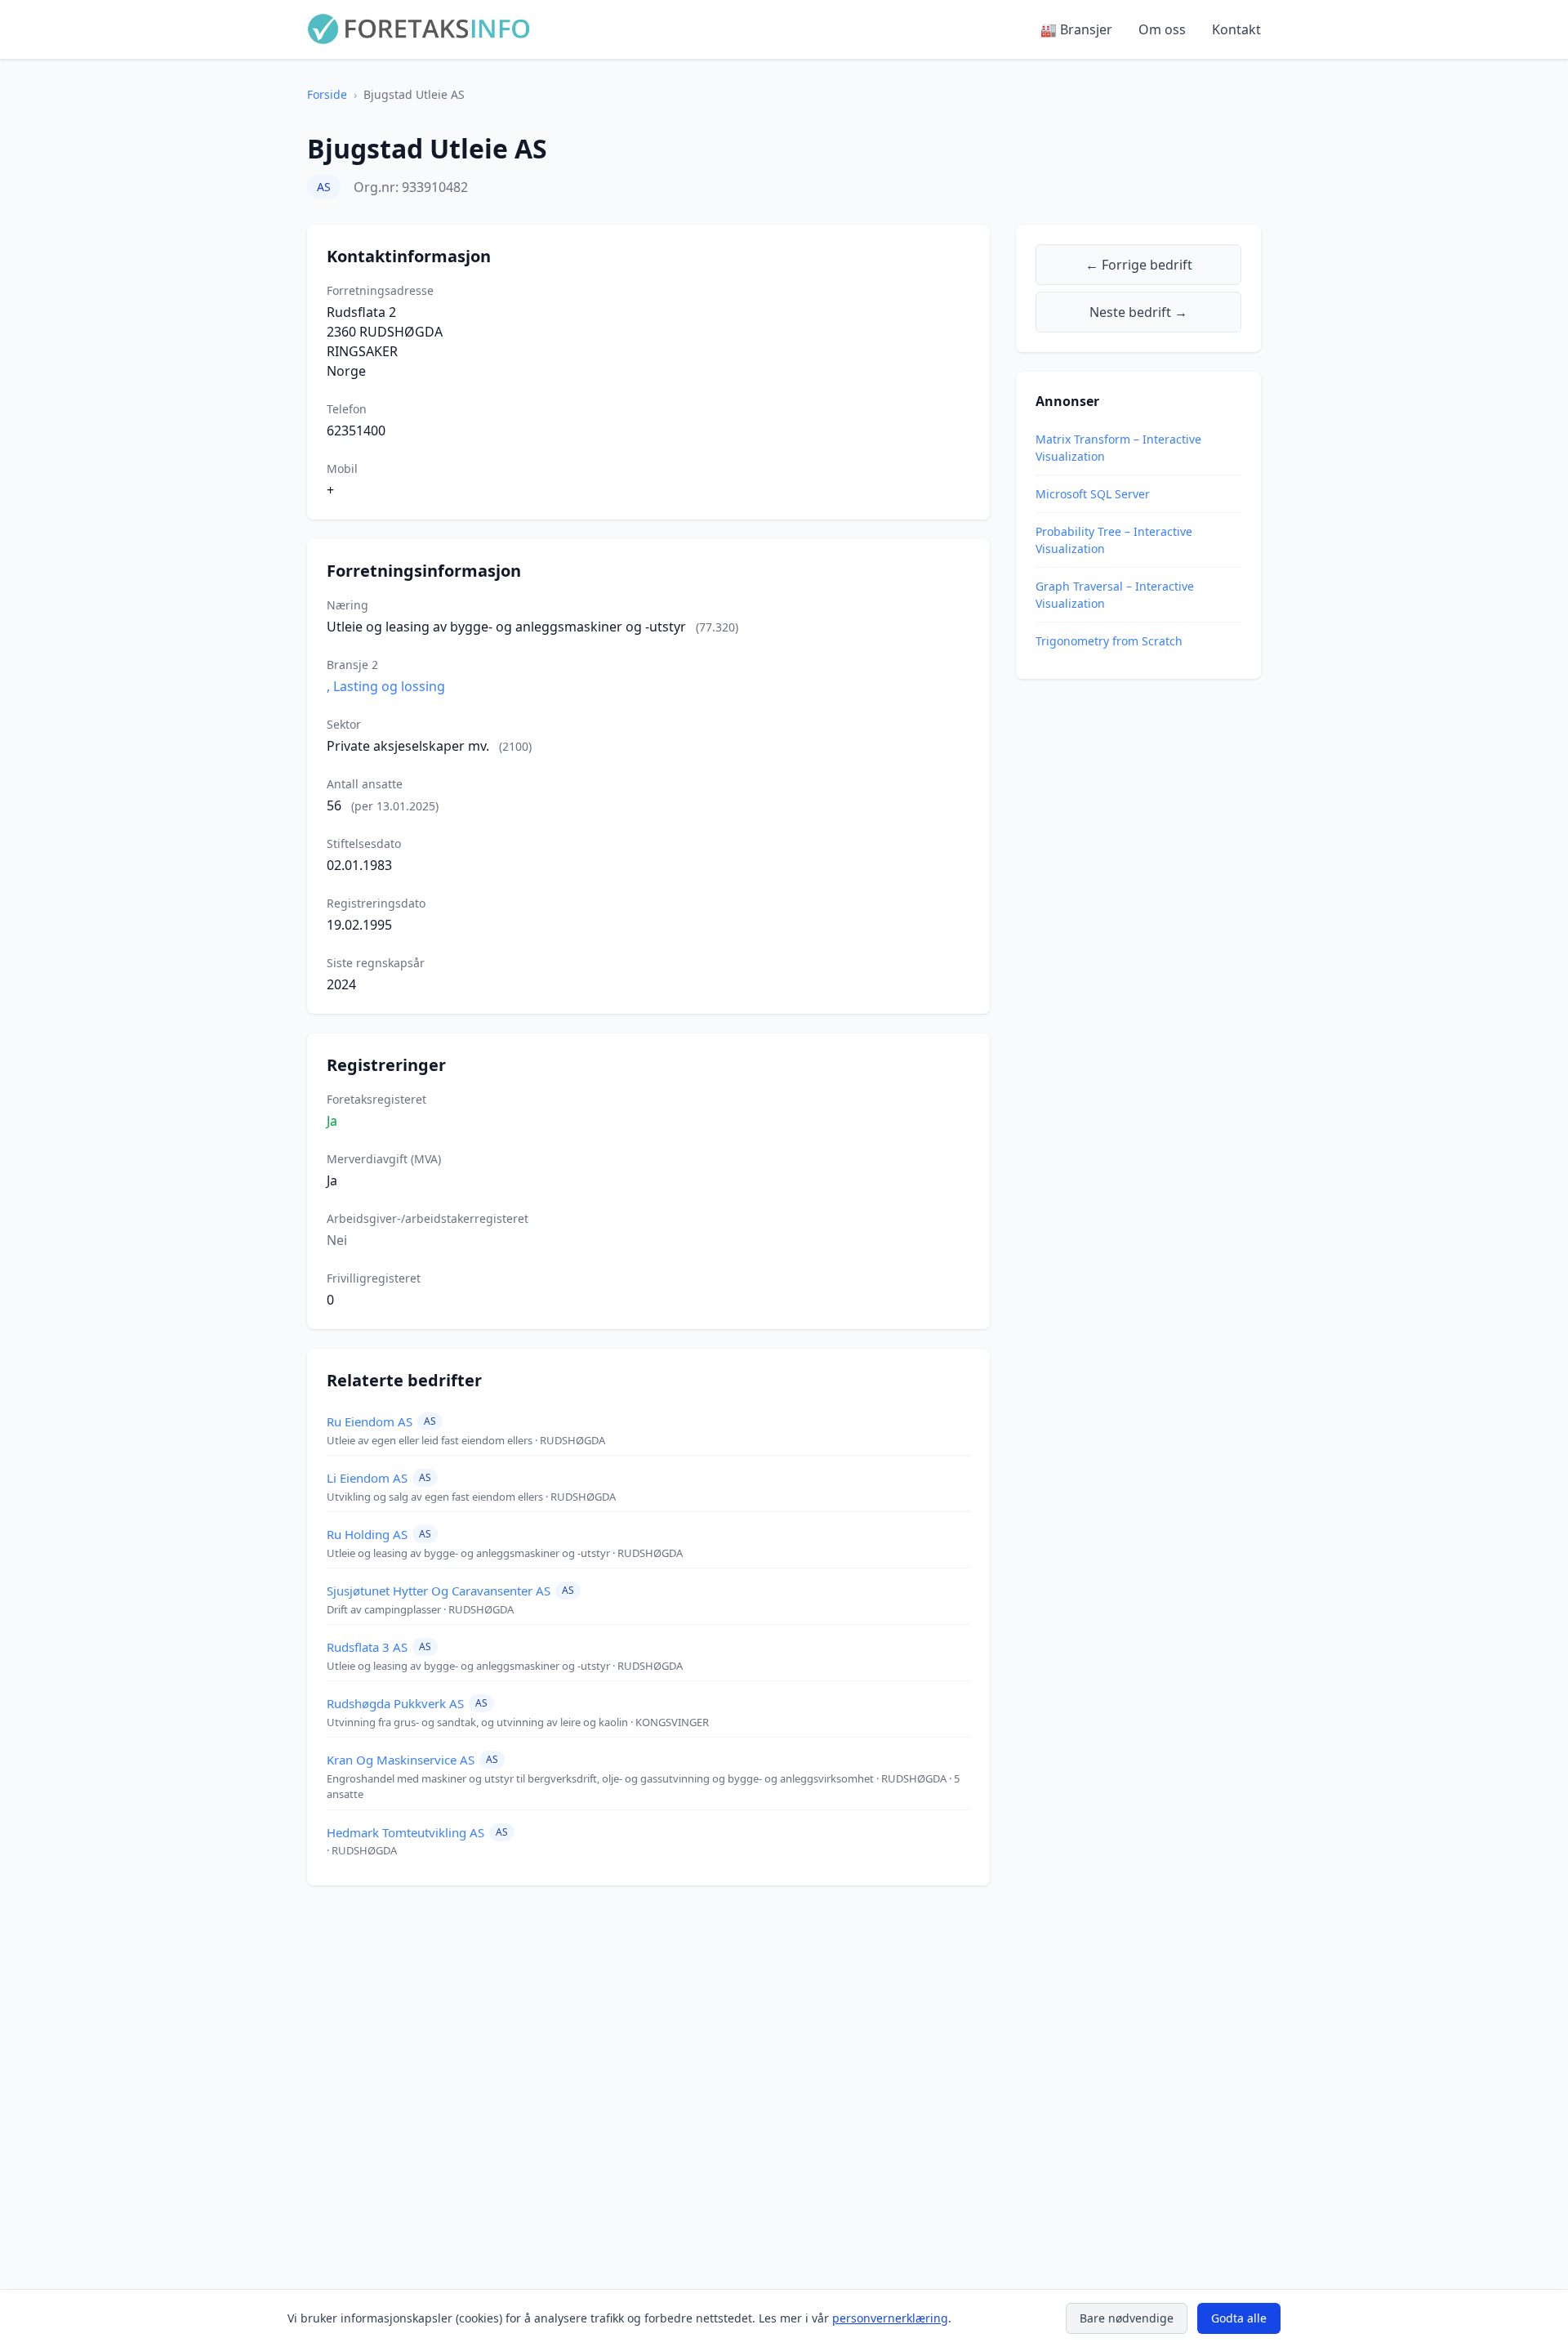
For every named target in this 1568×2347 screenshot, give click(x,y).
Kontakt (1236, 29)
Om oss (1162, 29)
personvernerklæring (890, 2318)
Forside (327, 94)
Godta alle (1239, 2318)
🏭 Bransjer (1076, 29)
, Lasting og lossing (386, 686)
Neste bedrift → (1138, 312)
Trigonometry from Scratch (1109, 641)
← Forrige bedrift (1139, 265)
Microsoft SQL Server (1093, 494)
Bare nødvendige (1127, 2318)
